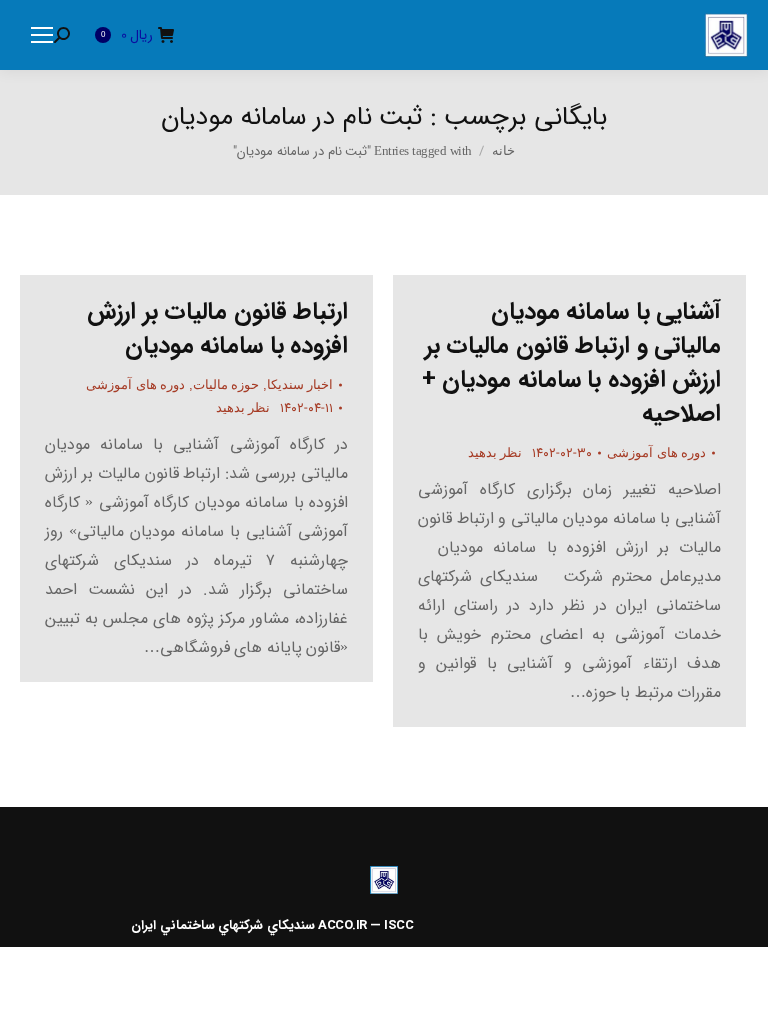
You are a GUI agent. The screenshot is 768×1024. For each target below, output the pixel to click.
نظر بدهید (243, 407)
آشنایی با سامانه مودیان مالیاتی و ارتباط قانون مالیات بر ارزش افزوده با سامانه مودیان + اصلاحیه (572, 363)
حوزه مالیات (226, 384)
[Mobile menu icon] (42, 35)
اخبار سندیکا (300, 384)
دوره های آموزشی (135, 384)
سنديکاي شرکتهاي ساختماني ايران (223, 925)
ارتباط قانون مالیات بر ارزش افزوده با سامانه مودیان (217, 329)
